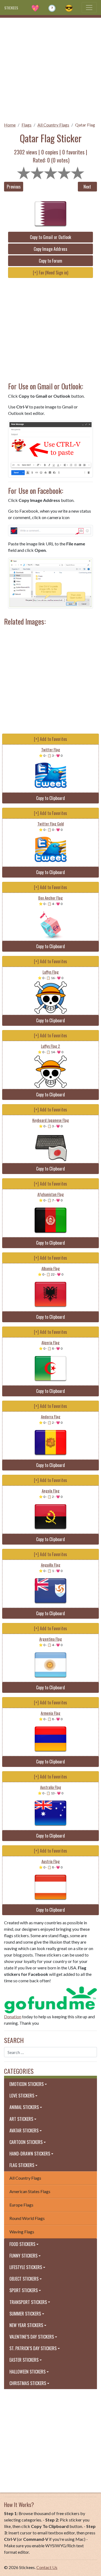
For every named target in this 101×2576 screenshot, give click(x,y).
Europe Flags (21, 2205)
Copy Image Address (50, 249)
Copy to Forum (50, 261)
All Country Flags (53, 125)
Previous (14, 187)
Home (10, 125)
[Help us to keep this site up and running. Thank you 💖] (50, 1999)
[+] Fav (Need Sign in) (50, 273)
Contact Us (47, 2567)
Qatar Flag (85, 125)
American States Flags (30, 2191)
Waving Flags (22, 2232)
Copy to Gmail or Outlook (50, 237)
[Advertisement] (50, 68)
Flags (27, 125)
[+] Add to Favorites (50, 739)
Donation (13, 2017)
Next (87, 187)
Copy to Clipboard (50, 798)
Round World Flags (27, 2218)
